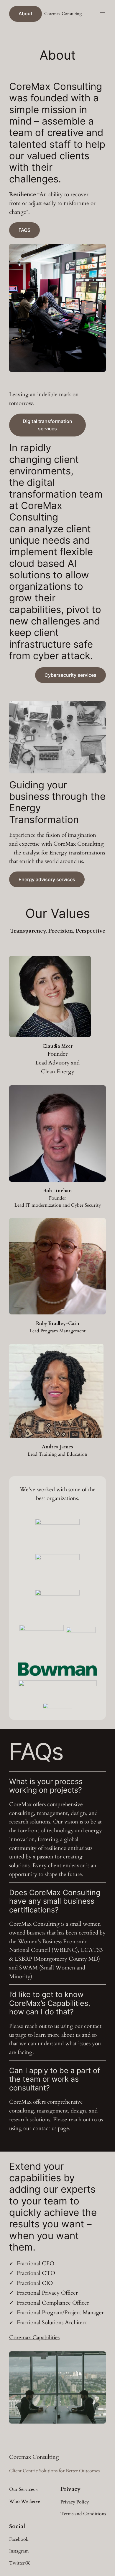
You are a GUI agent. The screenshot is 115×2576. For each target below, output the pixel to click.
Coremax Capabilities (34, 2337)
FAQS (24, 230)
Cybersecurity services (70, 675)
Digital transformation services (47, 425)
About (26, 14)
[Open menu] (102, 14)
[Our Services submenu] (37, 2490)
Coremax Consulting (63, 14)
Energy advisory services (47, 879)
